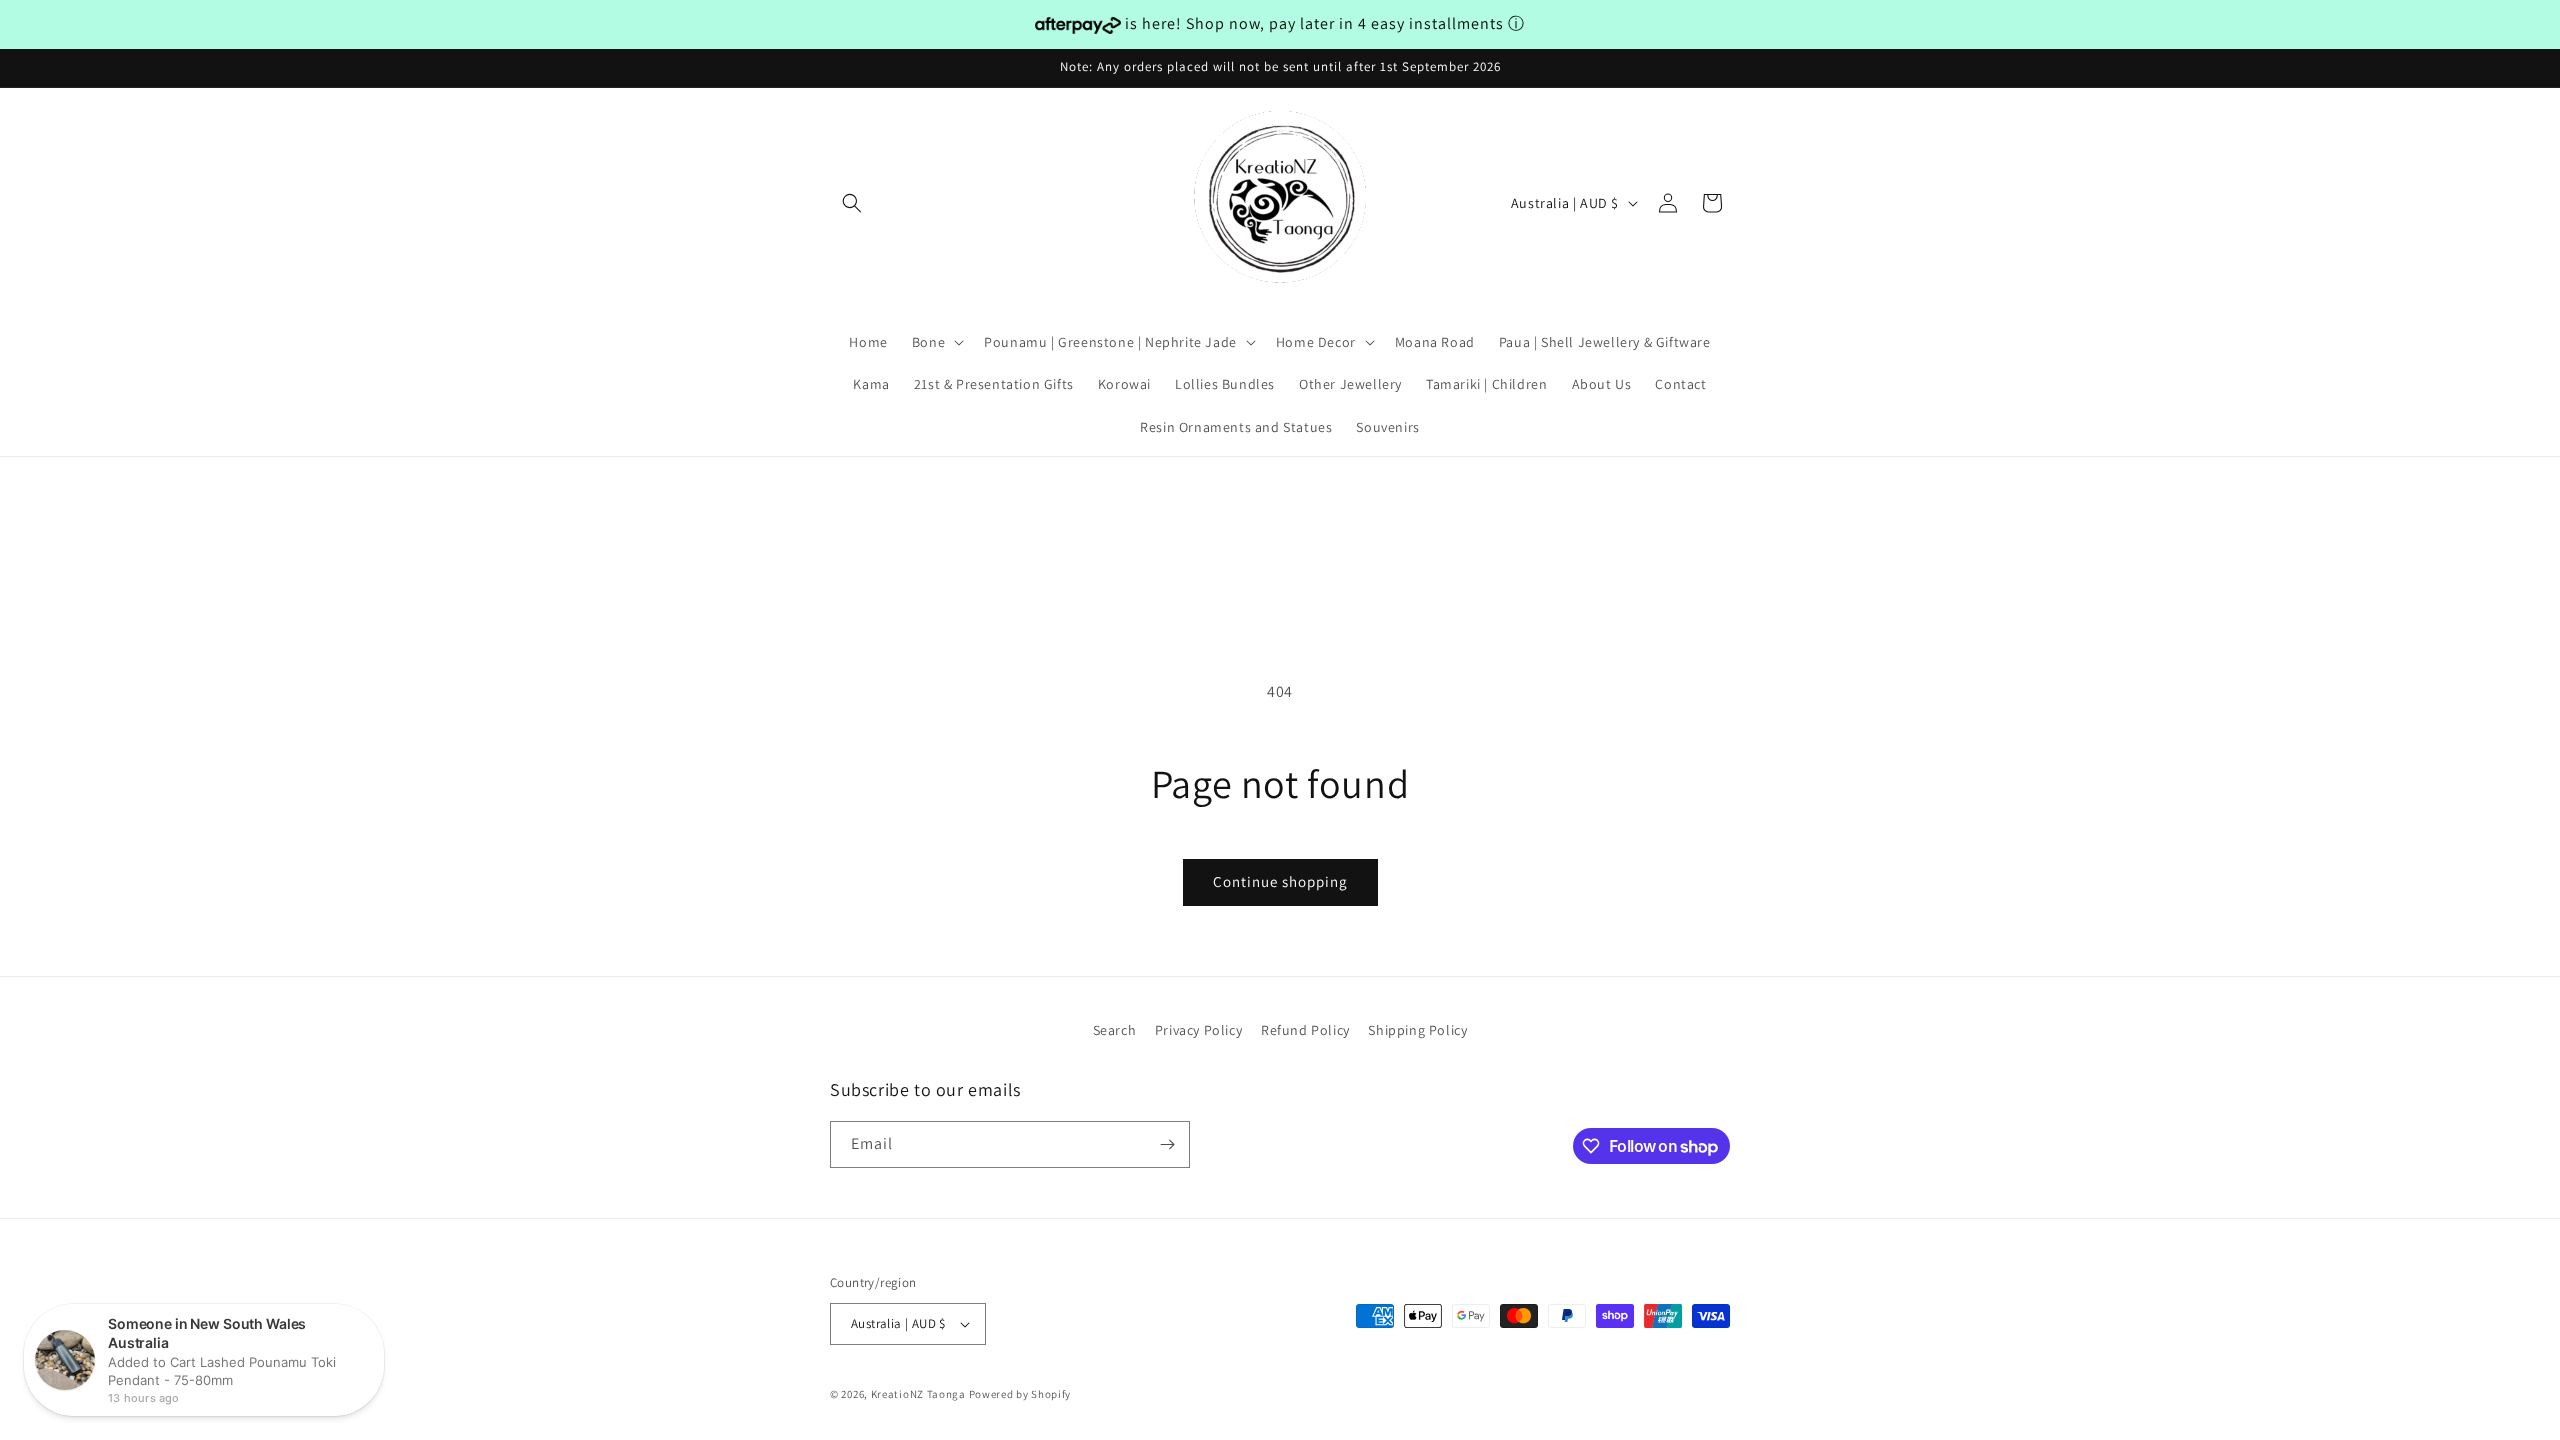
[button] (852, 203)
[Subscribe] (1167, 1144)
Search (1115, 1030)
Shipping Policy (1417, 1030)
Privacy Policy (1198, 1030)
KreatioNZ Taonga (918, 1394)
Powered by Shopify (1020, 1394)
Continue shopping (1280, 881)
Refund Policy (1305, 1030)
